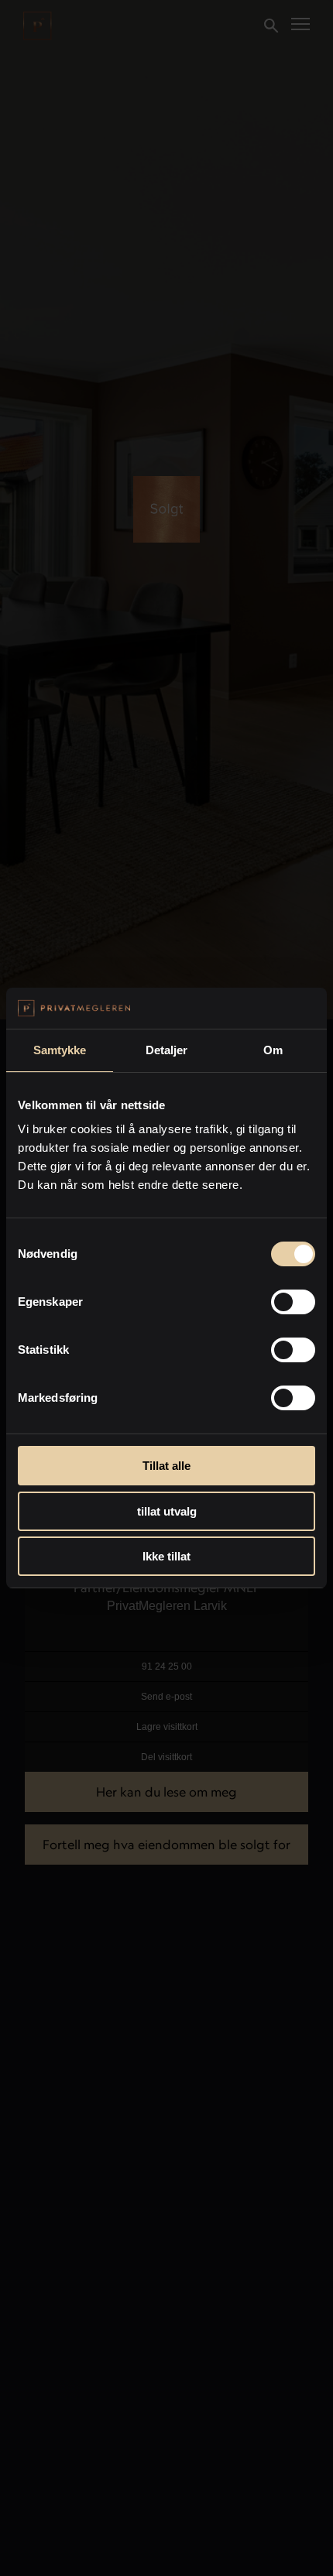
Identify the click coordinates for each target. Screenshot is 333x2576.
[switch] (293, 1302)
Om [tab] (273, 1050)
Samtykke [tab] (60, 1050)
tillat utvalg (167, 1511)
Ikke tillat (166, 1556)
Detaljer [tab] (167, 1050)
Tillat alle (166, 1466)
